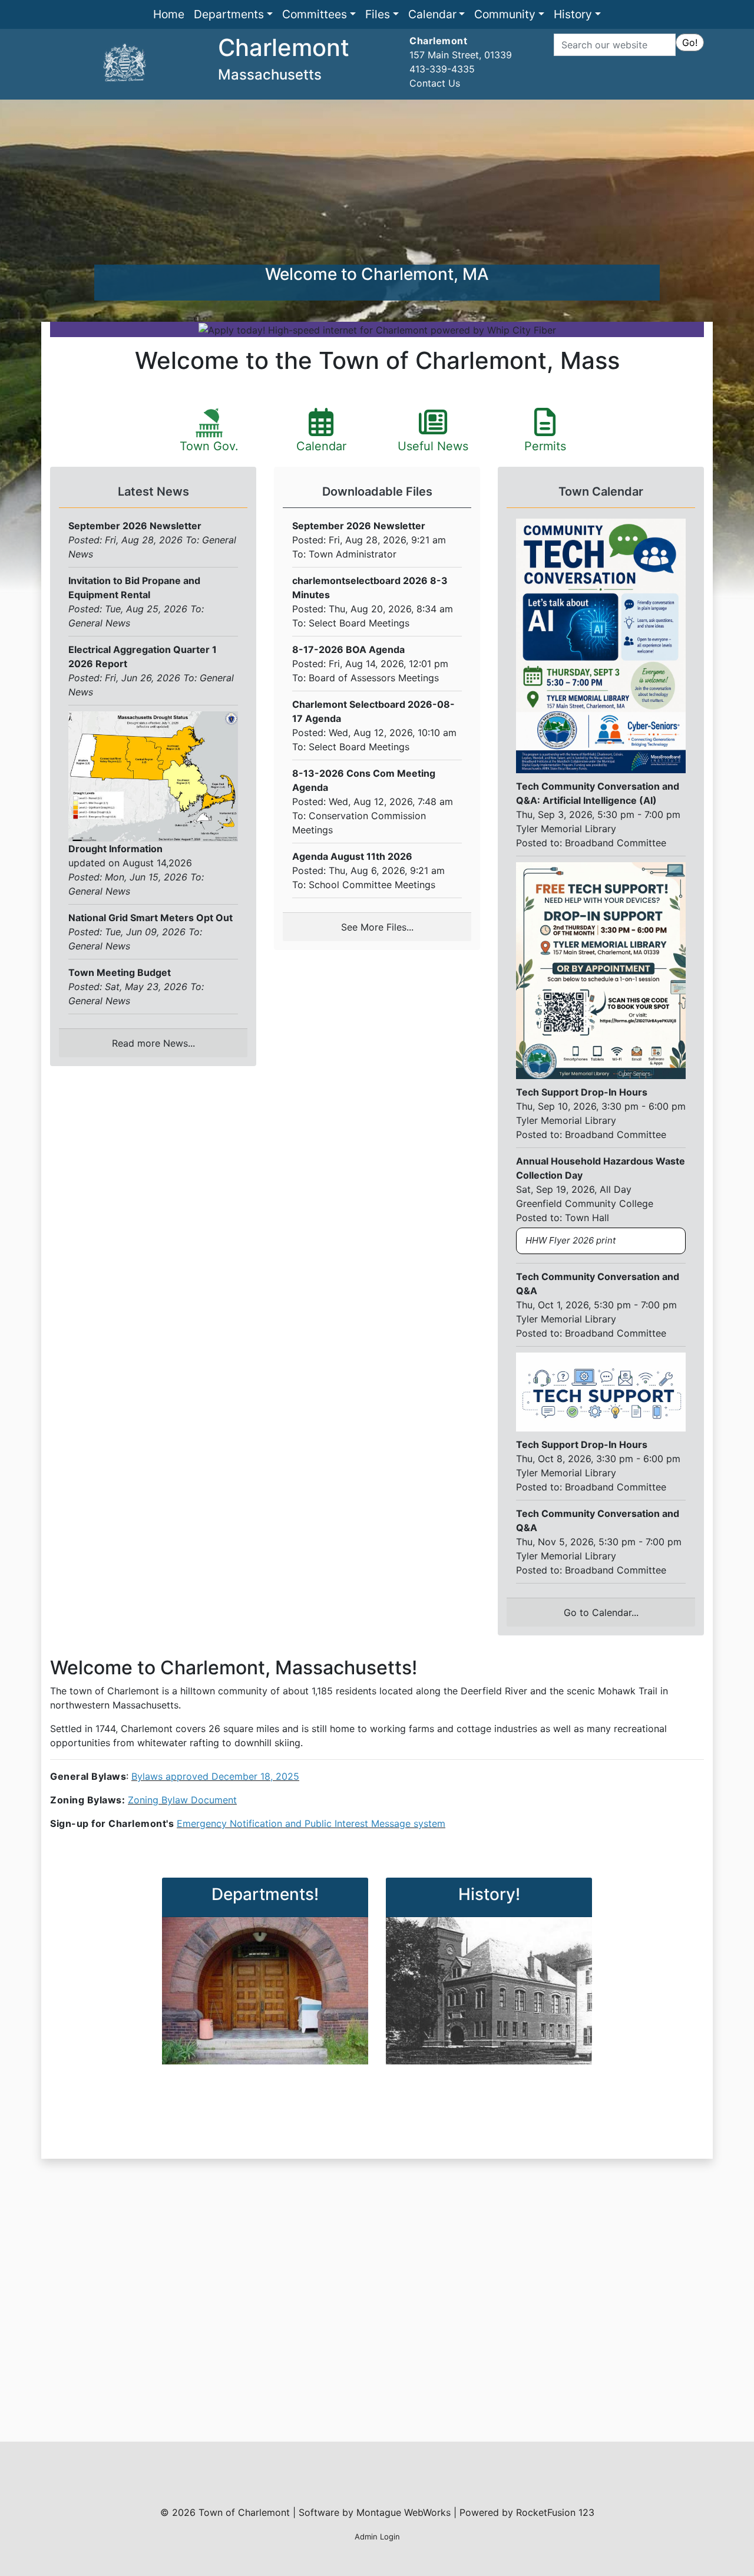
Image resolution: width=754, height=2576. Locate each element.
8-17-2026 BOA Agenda (348, 649)
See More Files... (377, 927)
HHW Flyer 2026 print (571, 1240)
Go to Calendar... (601, 1612)
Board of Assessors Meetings (374, 678)
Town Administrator (353, 554)
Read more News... (153, 1043)
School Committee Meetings (372, 885)
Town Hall (587, 1218)
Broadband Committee (616, 843)
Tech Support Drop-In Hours (582, 1092)
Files (378, 14)
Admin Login (377, 2537)
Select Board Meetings (359, 623)
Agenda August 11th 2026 (352, 856)
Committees (315, 14)
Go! (690, 42)
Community (505, 14)
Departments (229, 14)
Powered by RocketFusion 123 (527, 2512)
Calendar (432, 14)
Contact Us (435, 83)
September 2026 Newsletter (359, 526)
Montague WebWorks (404, 2512)
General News (99, 623)
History (573, 14)
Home (169, 14)
